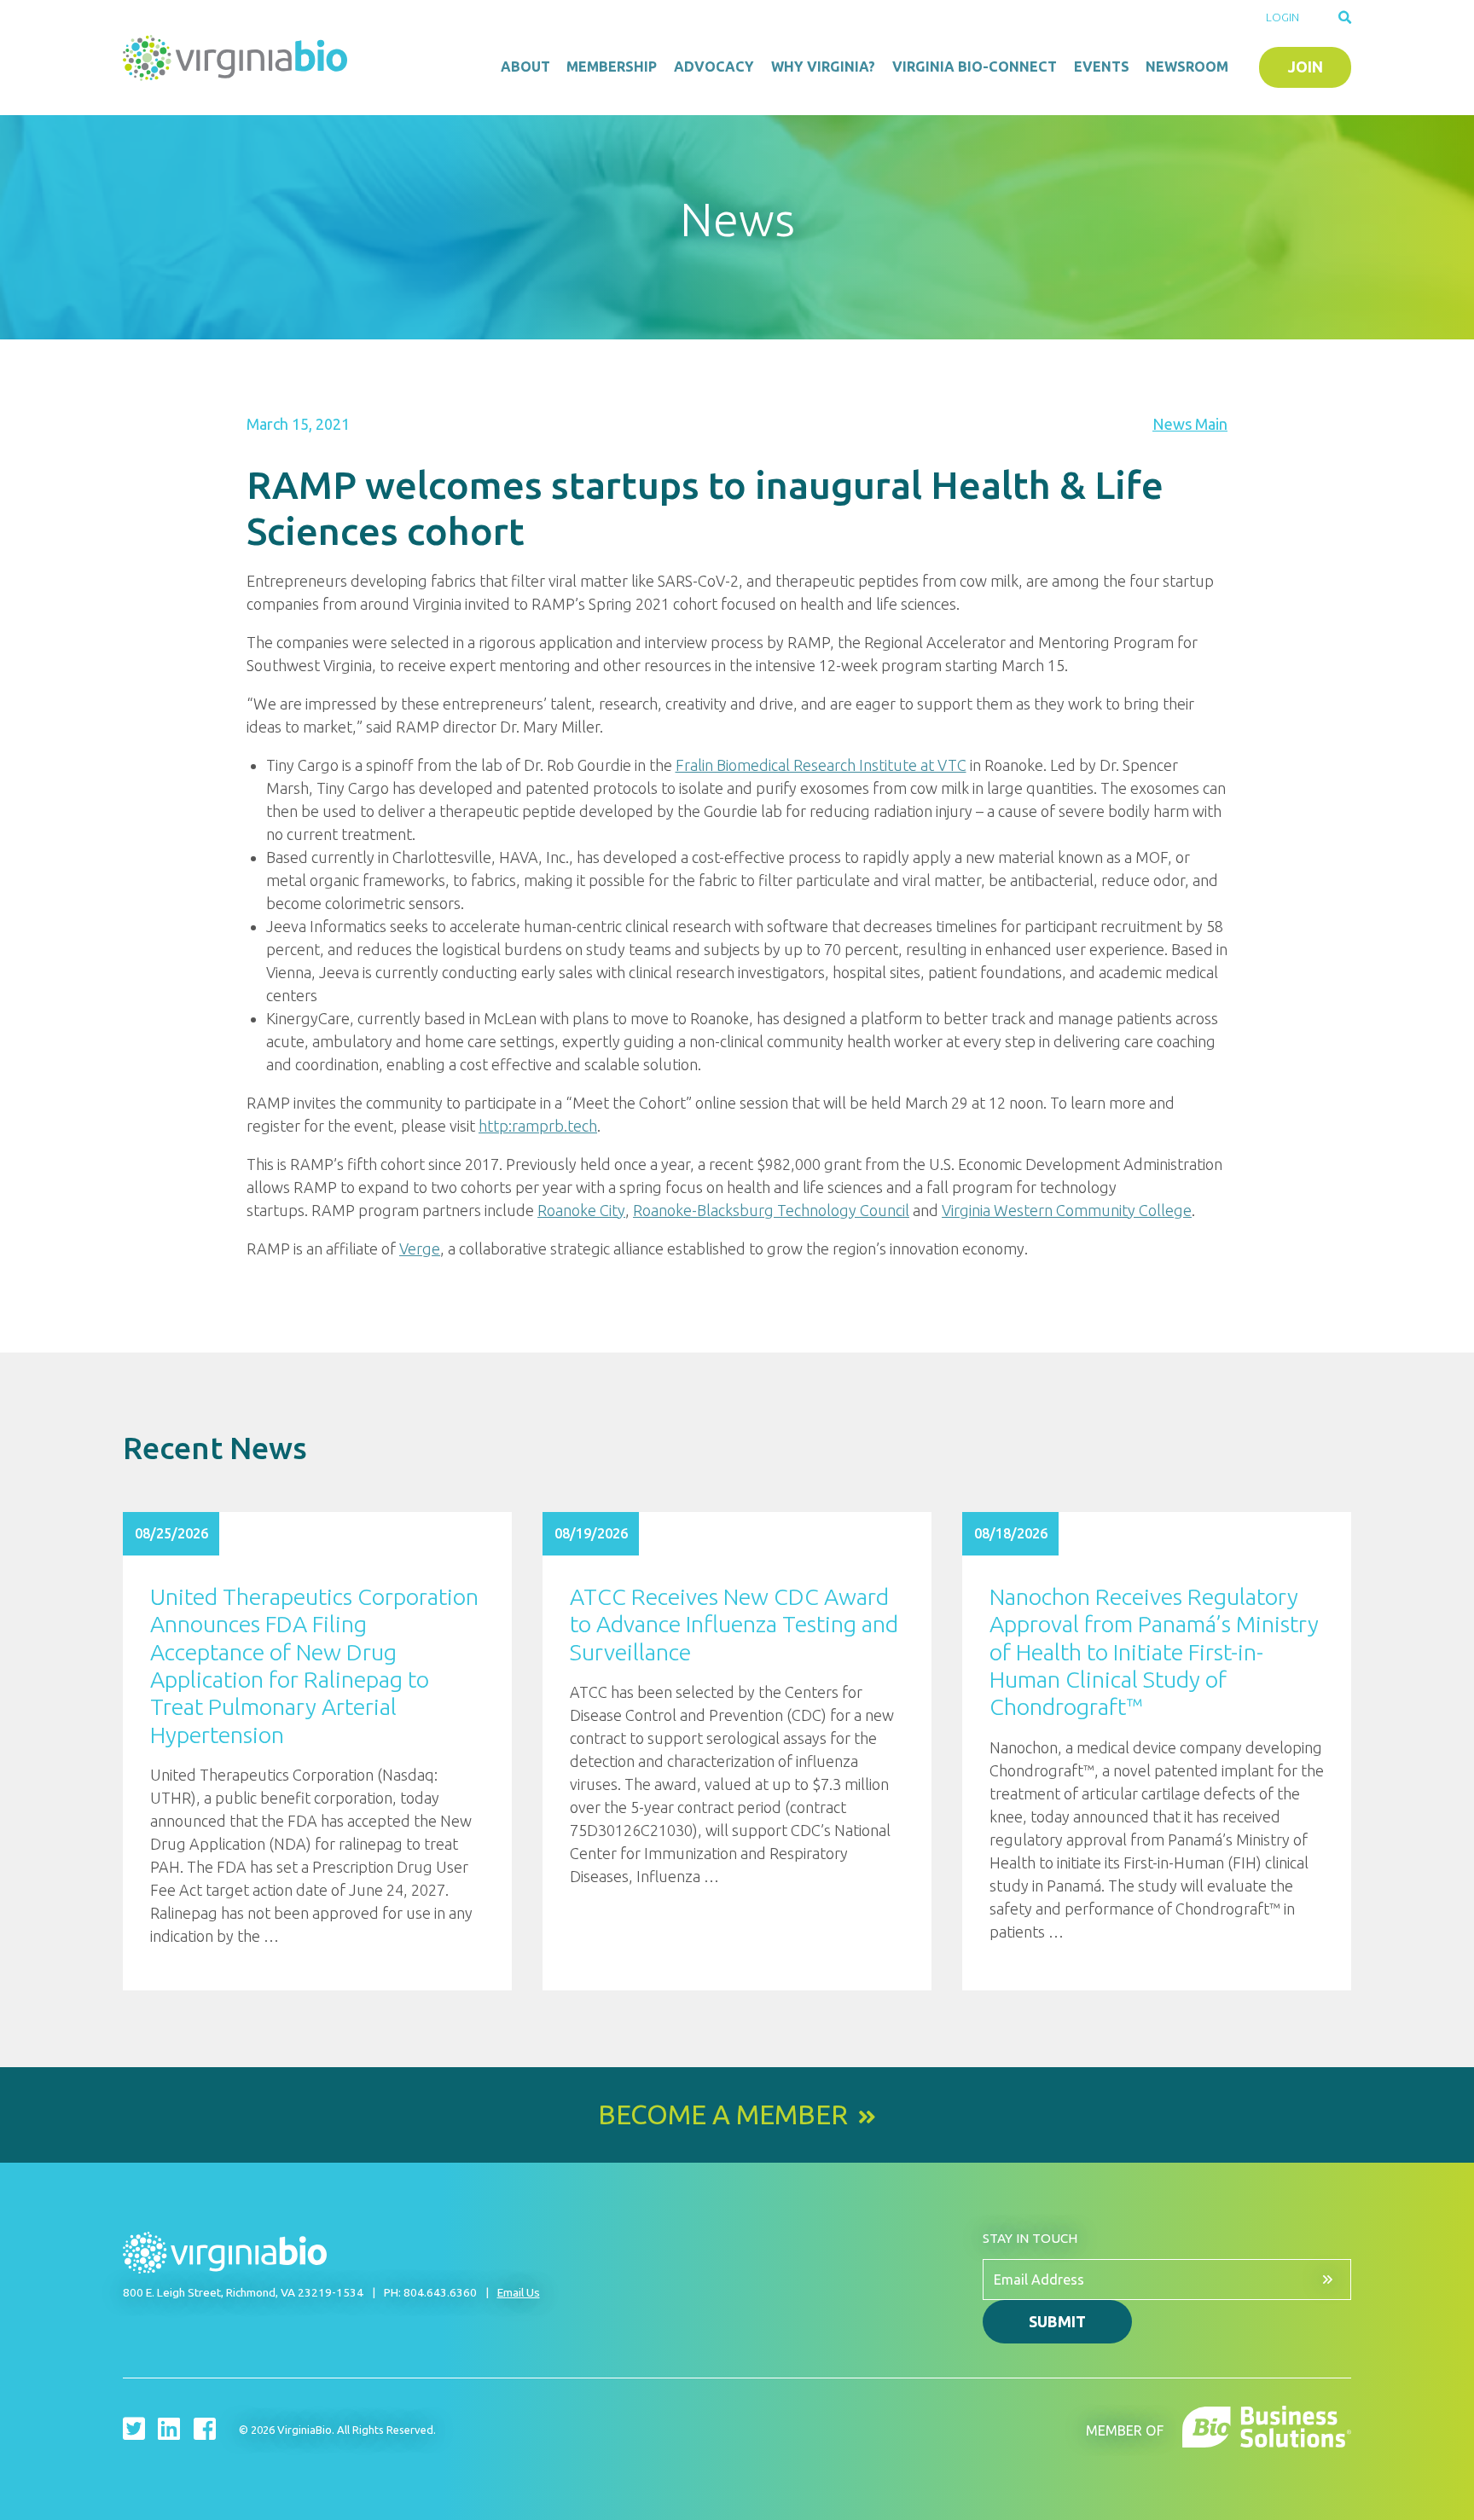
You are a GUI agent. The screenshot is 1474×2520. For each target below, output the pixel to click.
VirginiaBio (238, 58)
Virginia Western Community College (1067, 1210)
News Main (1190, 424)
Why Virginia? (823, 67)
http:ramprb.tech (538, 1126)
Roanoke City (581, 1210)
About (525, 67)
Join (1306, 67)
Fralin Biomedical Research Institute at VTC (821, 765)
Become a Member (723, 2115)
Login (1282, 17)
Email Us (519, 2292)
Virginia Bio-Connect (975, 67)
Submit (1057, 2321)
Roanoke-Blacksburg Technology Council (771, 1210)
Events (1102, 67)
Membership (612, 67)
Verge (420, 1248)
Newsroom (1187, 67)
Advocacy (714, 67)
